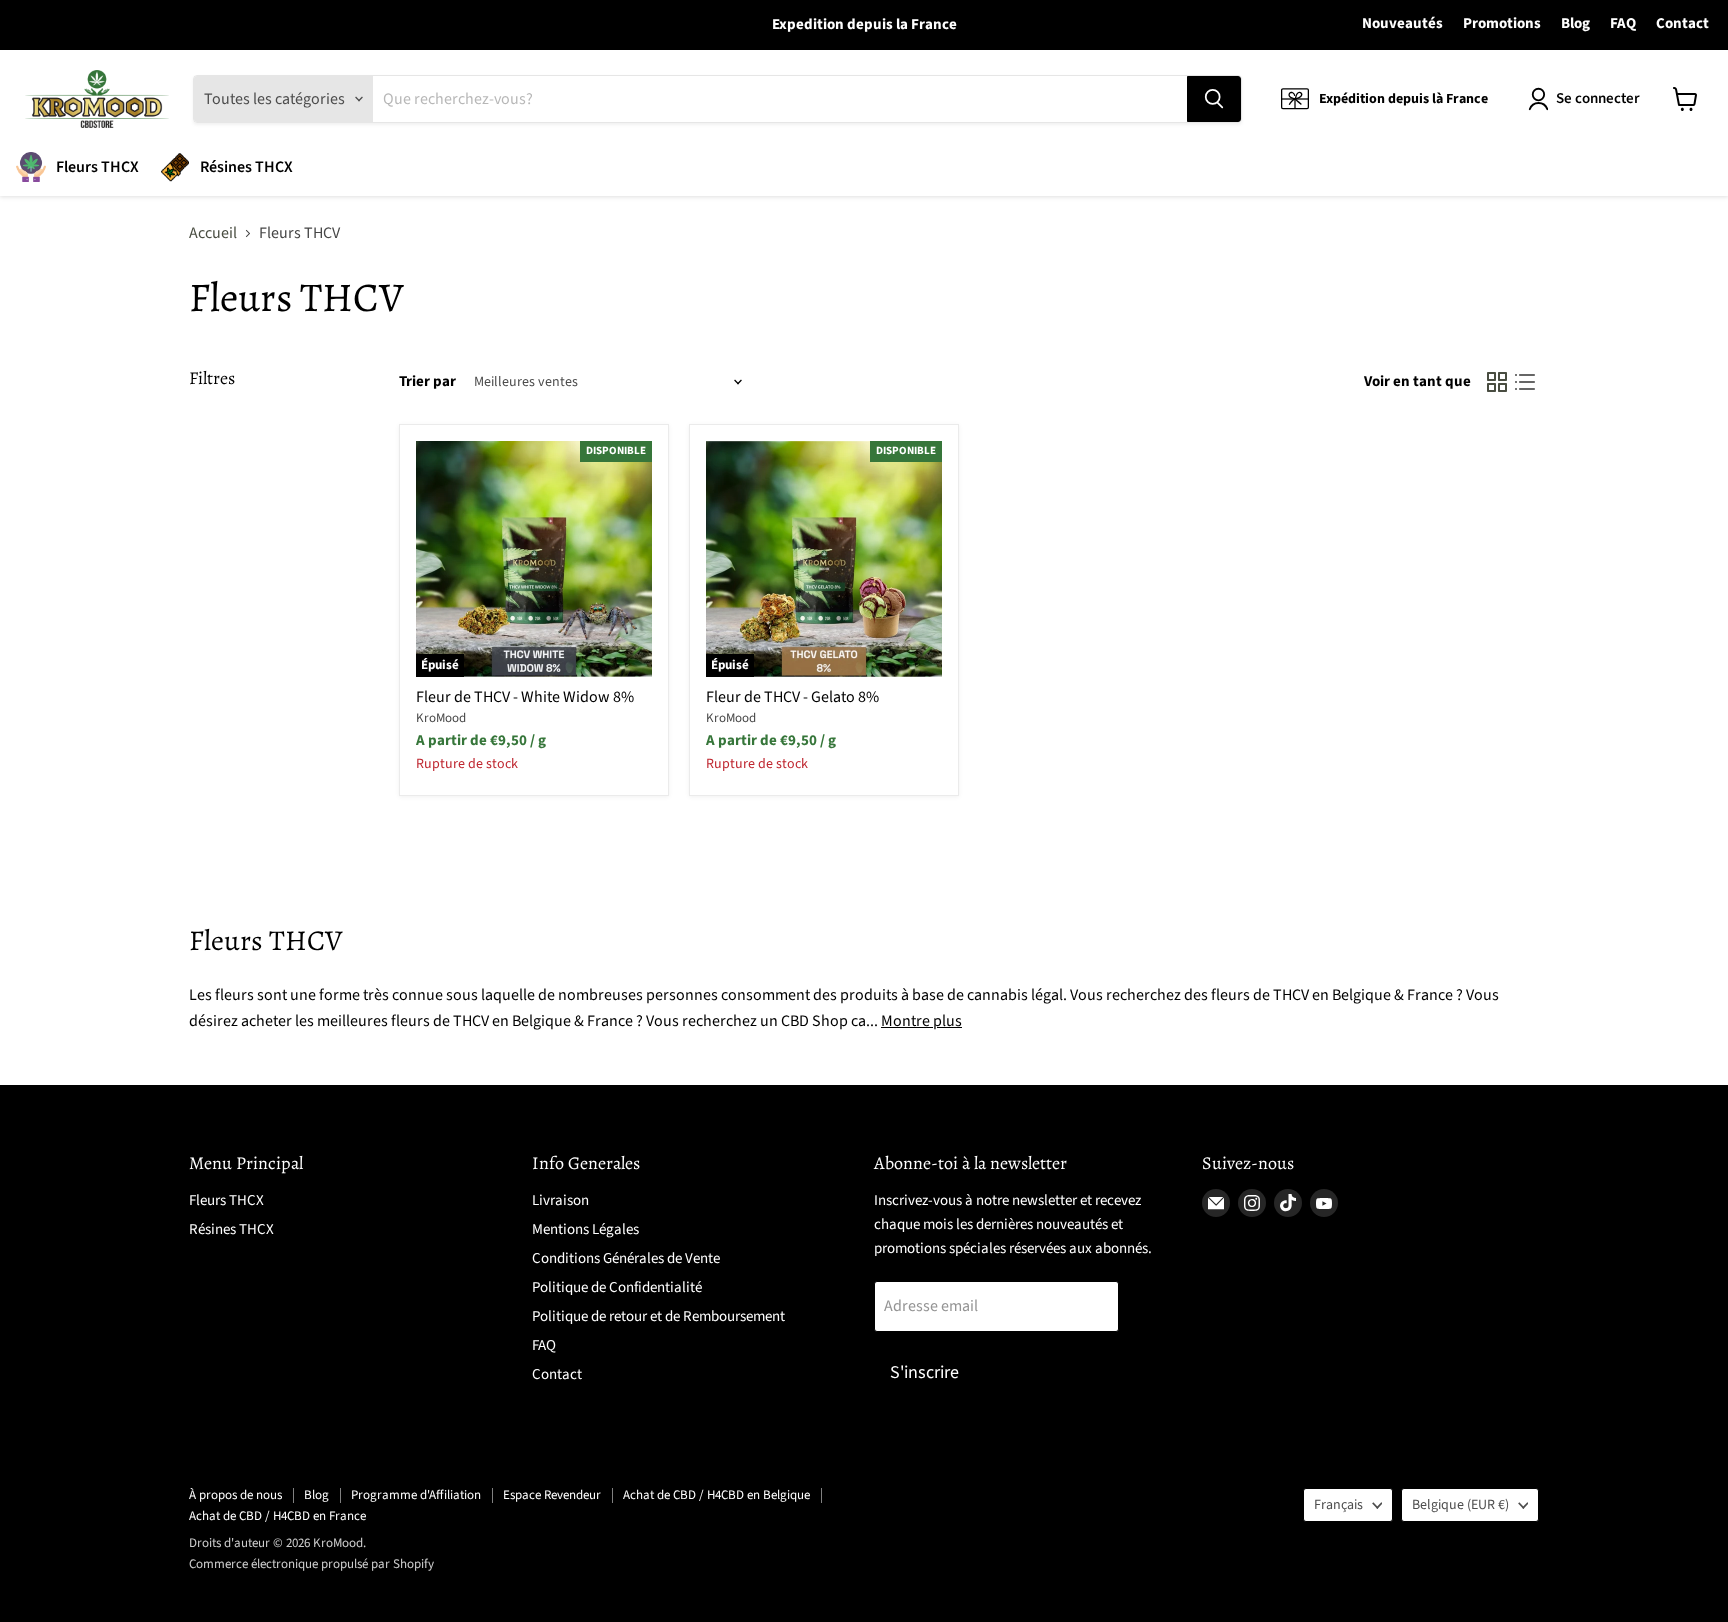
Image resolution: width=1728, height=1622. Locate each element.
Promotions (1502, 24)
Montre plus (921, 1021)
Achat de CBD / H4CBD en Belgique (716, 1495)
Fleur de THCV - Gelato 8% (792, 697)
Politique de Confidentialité (617, 1287)
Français (1338, 1505)
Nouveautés (1402, 24)
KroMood (441, 718)
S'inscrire (924, 1372)
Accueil (213, 233)
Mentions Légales (585, 1229)
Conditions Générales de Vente (626, 1258)
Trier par (427, 381)
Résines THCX (246, 167)
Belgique (1460, 1505)
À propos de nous (235, 1495)
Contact (1682, 24)
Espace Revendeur (552, 1495)
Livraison (560, 1200)
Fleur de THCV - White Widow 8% (525, 697)
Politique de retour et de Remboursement (658, 1316)
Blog (1575, 24)
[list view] (1525, 382)
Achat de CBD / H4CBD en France (277, 1516)
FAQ (1623, 24)
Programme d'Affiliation (416, 1495)
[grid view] (1497, 382)
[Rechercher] (1214, 99)
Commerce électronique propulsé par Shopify (311, 1564)
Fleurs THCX (97, 167)
